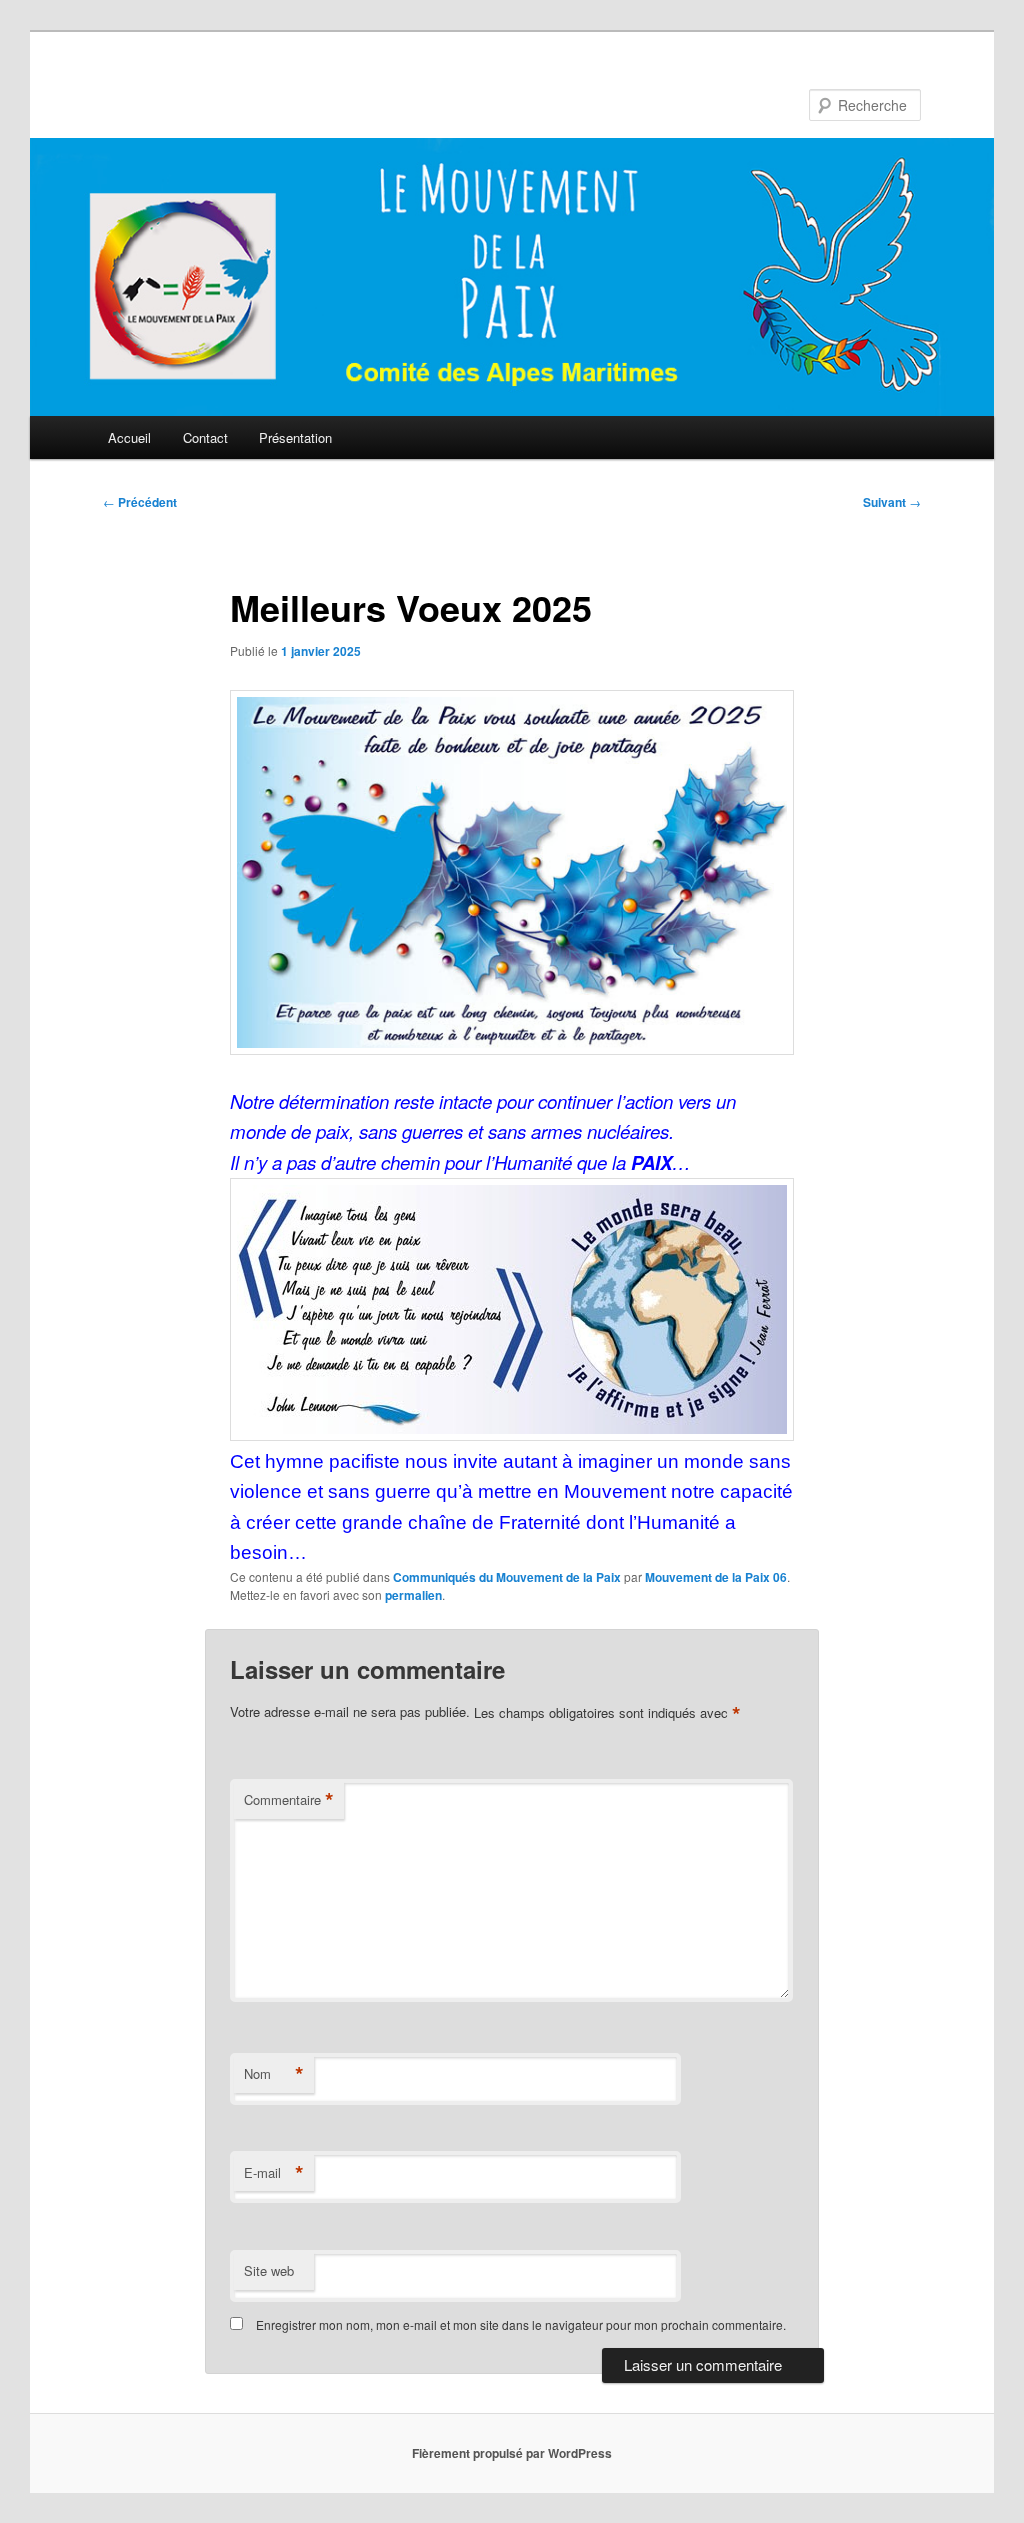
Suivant (892, 502)
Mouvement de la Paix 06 (716, 1577)
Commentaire (289, 1800)
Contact (205, 437)
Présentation (295, 437)
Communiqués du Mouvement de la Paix (507, 1577)
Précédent (140, 502)
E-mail (274, 2173)
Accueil (129, 437)
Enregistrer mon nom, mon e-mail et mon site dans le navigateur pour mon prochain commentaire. (521, 2324)
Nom (274, 2074)
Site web (269, 2270)
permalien (413, 1595)
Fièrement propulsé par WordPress (512, 2453)
